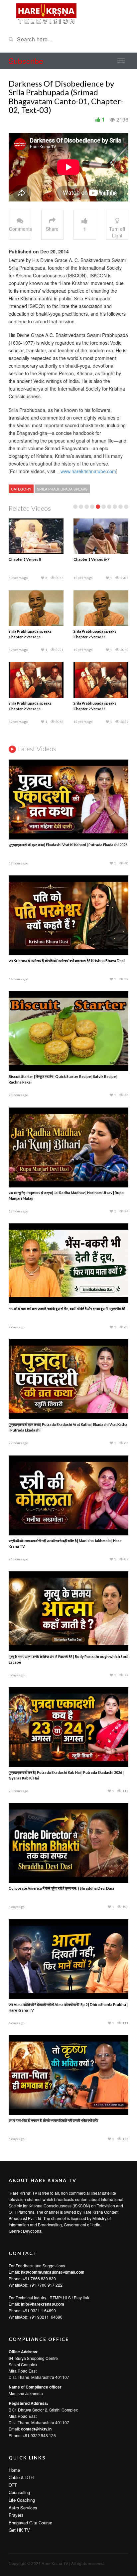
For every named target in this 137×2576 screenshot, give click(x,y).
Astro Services (23, 2508)
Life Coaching (22, 2500)
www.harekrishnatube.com (88, 471)
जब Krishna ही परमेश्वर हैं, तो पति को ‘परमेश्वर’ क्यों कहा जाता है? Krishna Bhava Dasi (67, 961)
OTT (13, 2485)
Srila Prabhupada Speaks (62, 489)
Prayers (16, 2515)
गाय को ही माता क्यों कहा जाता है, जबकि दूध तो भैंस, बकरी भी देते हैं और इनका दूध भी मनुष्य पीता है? (67, 1308)
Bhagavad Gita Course (30, 2523)
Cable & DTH (21, 2477)
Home (14, 2470)
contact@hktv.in (36, 2429)
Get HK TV (19, 2530)
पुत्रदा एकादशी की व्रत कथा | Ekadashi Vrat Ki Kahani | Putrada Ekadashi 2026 (68, 845)
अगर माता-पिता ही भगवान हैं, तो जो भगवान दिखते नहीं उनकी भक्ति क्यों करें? (54, 2120)
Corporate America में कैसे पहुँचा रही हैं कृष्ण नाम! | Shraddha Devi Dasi (61, 1888)
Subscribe (26, 61)
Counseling (19, 2492)
